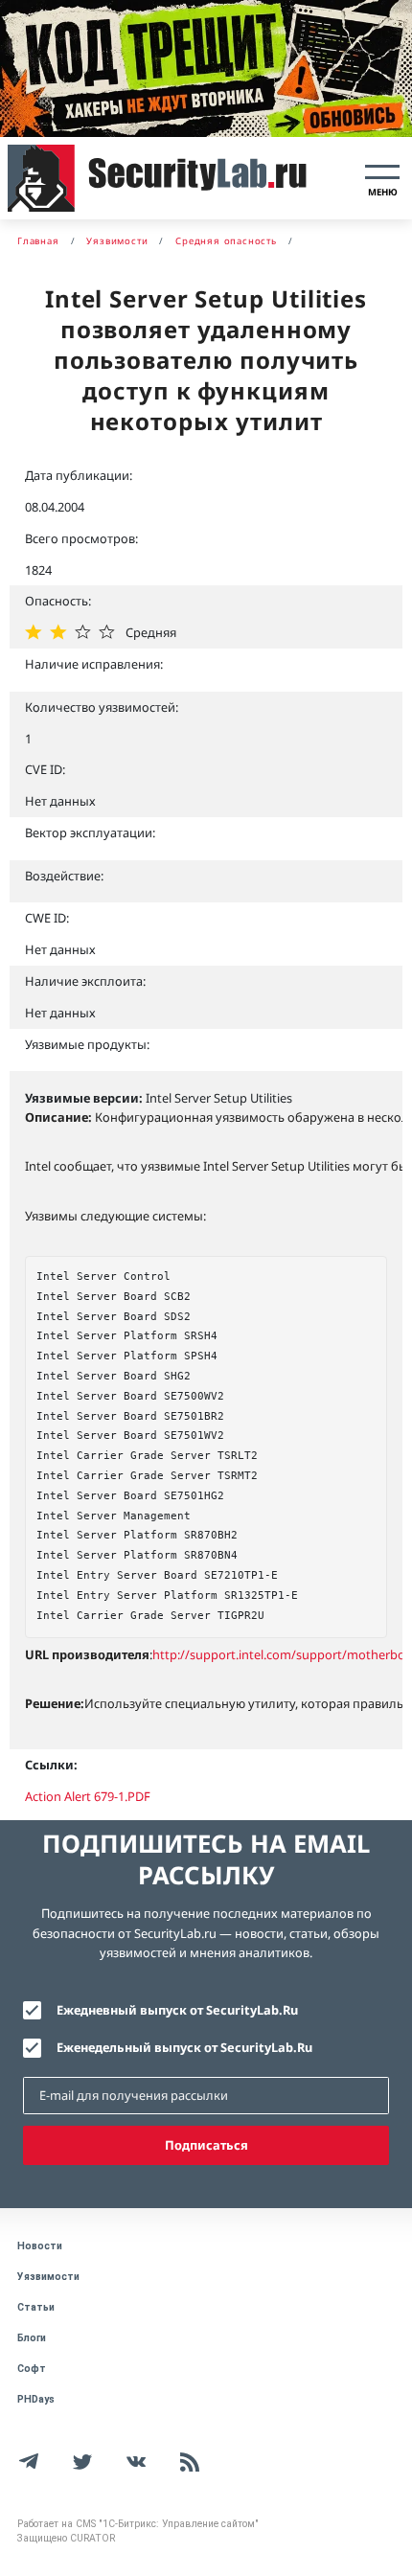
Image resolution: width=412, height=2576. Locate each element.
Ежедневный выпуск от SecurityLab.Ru (177, 2010)
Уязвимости (48, 2277)
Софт (32, 2369)
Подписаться (206, 2145)
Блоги (32, 2338)
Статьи (36, 2307)
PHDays (36, 2399)
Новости (40, 2246)
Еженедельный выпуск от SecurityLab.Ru (184, 2047)
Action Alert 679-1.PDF (88, 1796)
